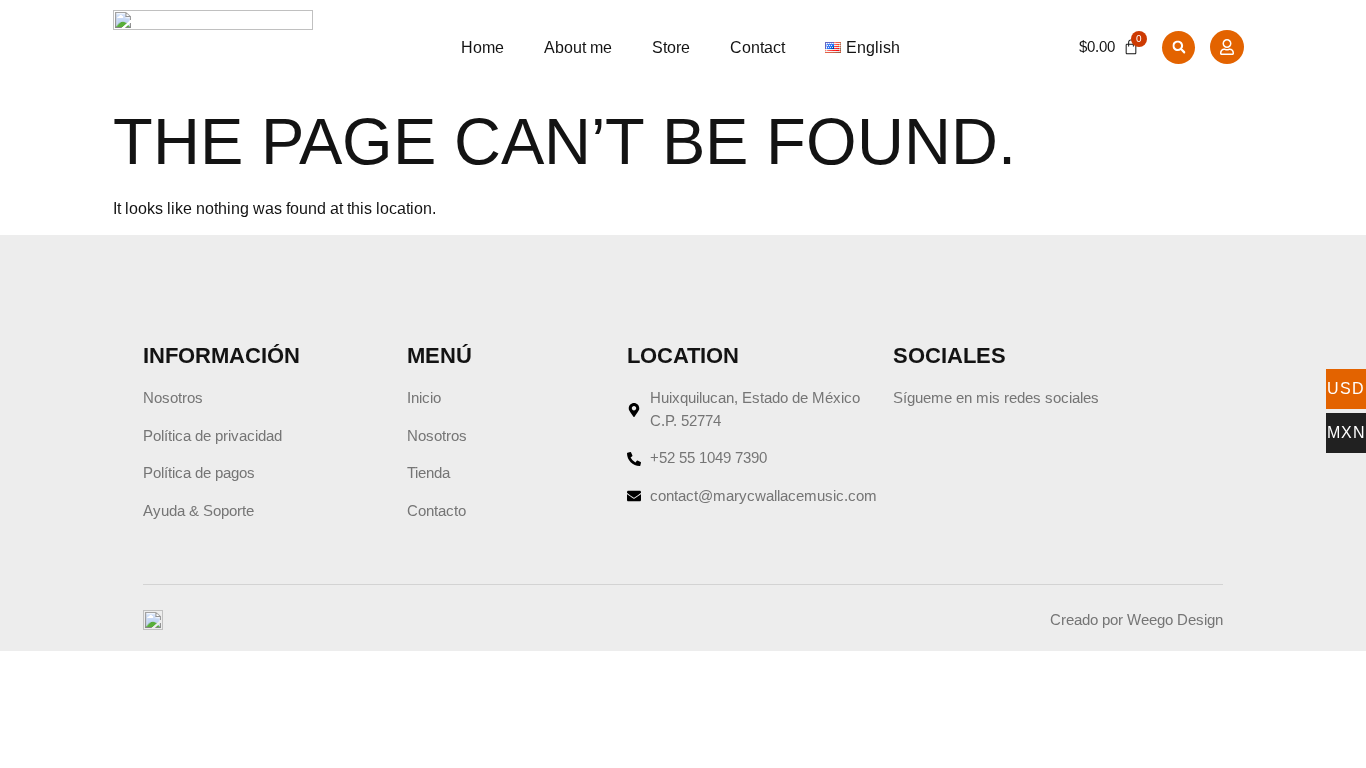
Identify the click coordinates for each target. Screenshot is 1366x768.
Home (482, 47)
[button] (1178, 47)
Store (671, 47)
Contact (757, 47)
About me (578, 47)
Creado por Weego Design (1136, 619)
